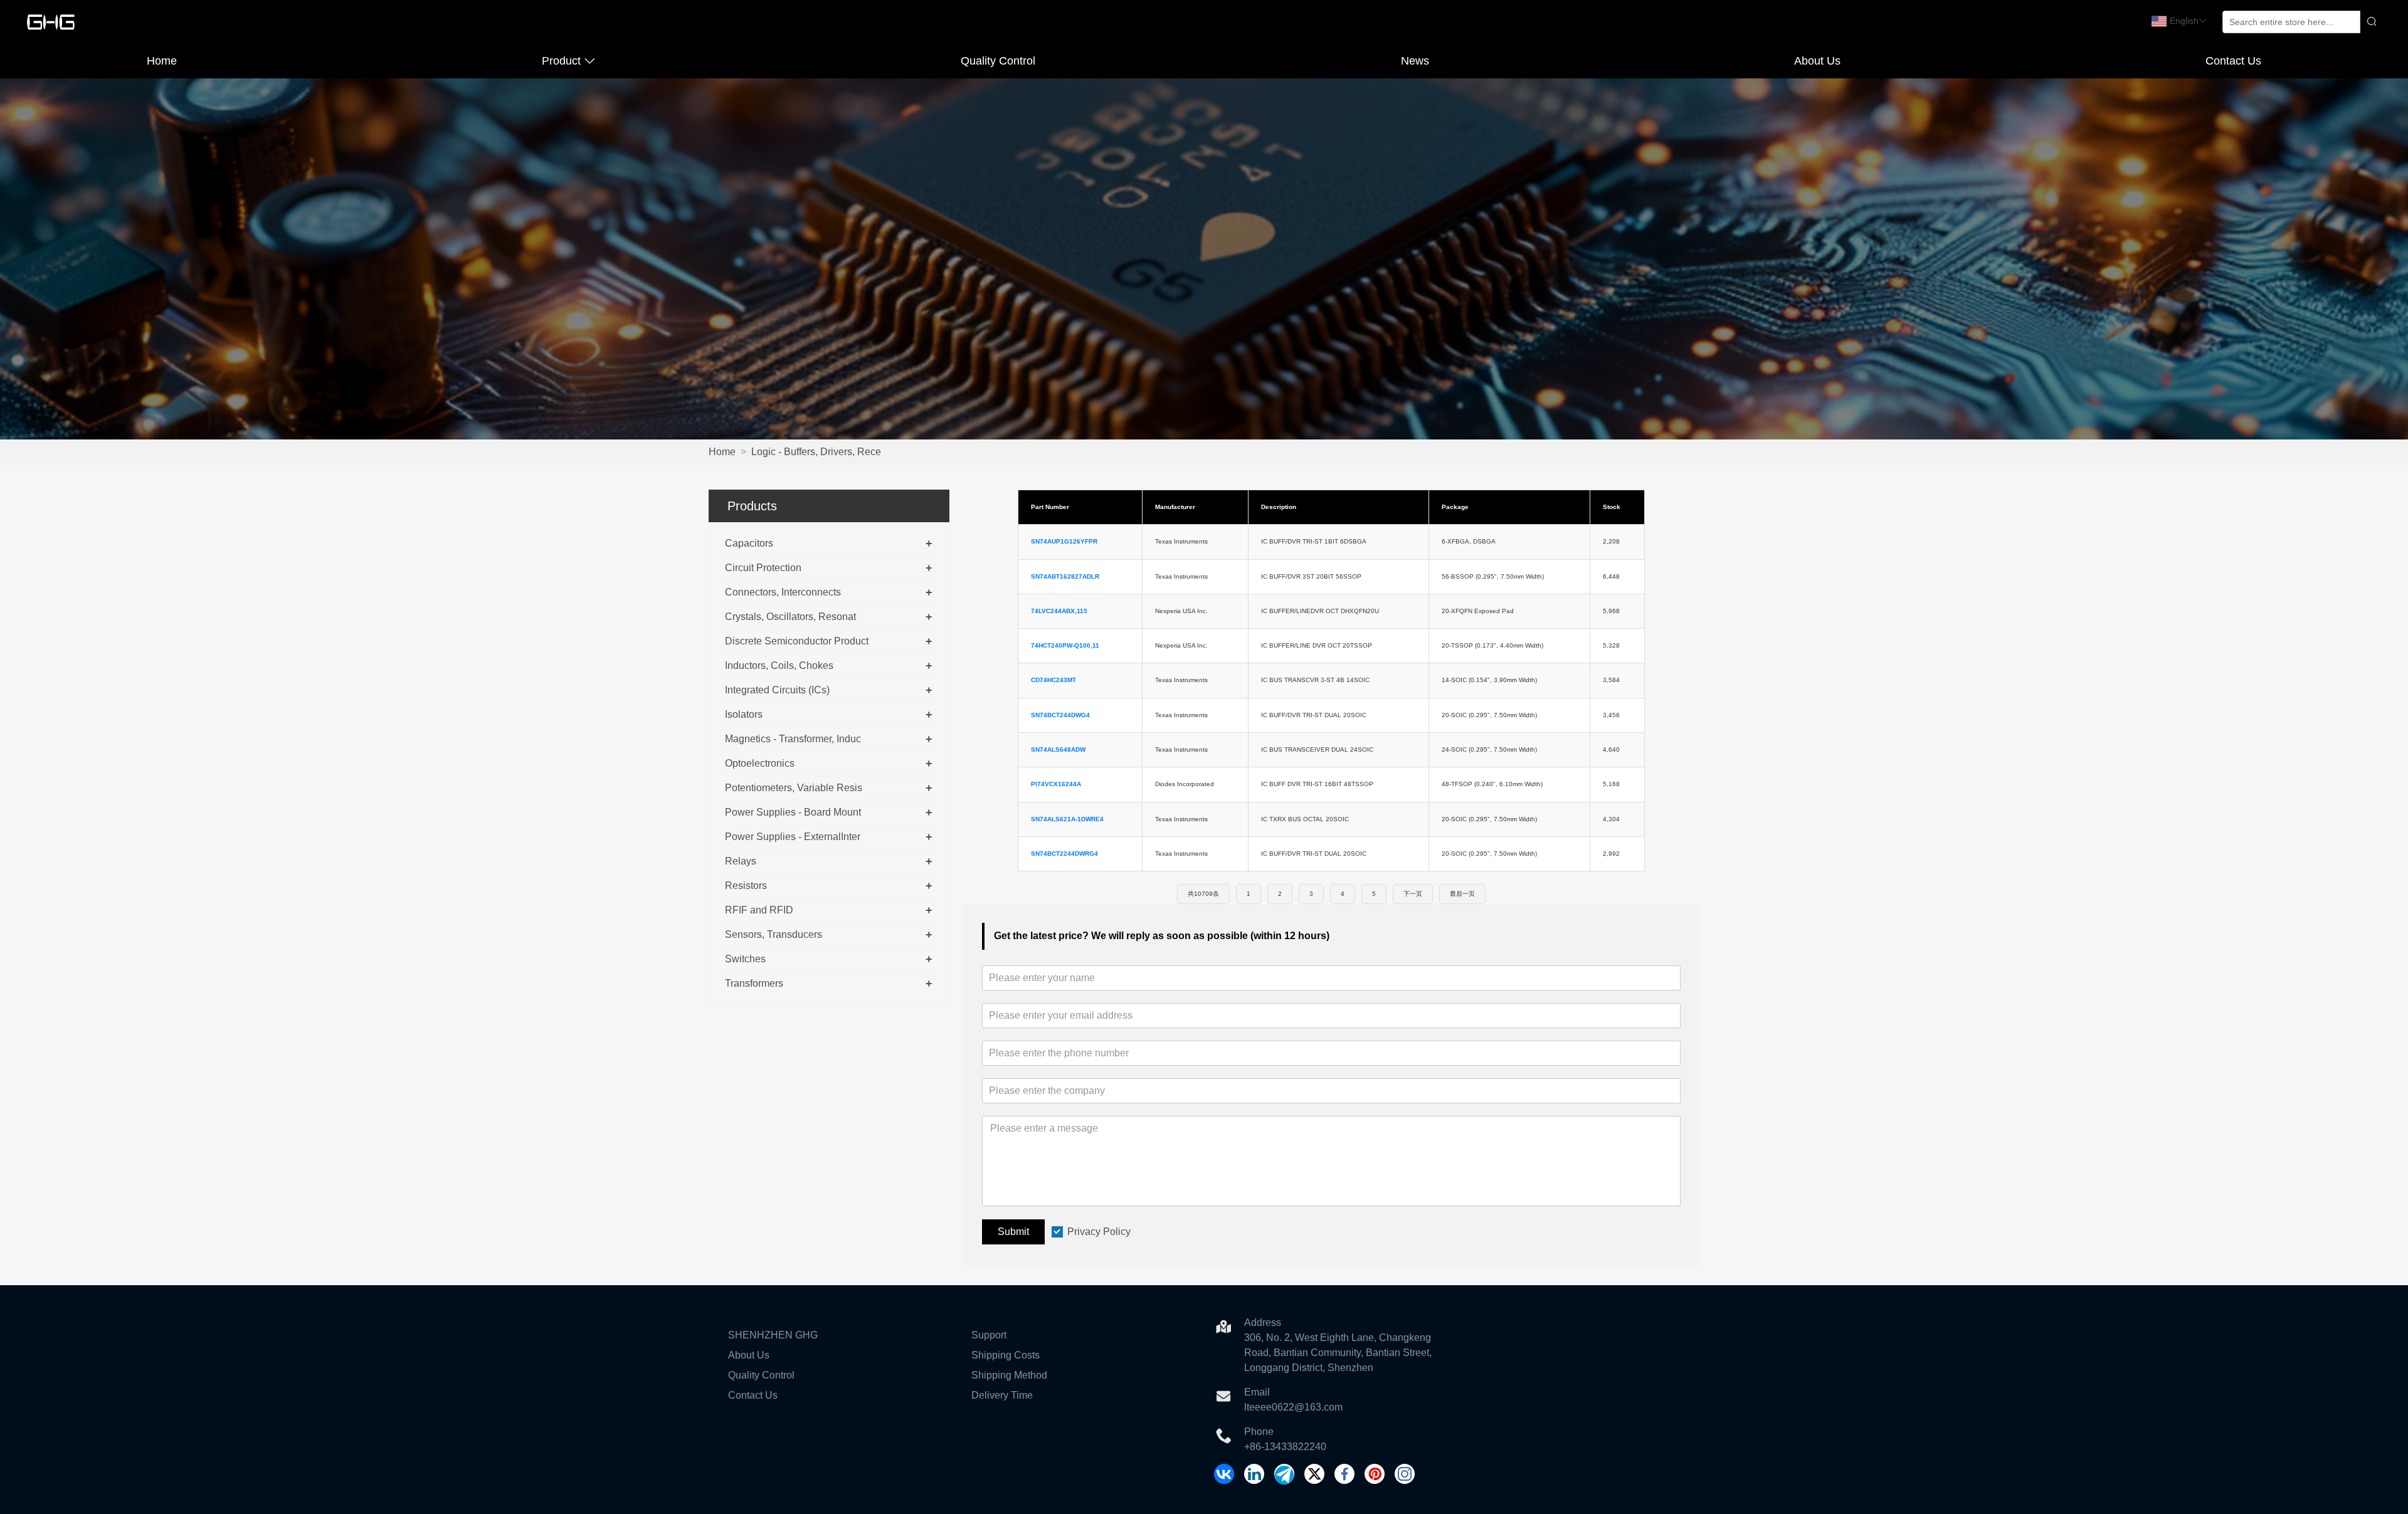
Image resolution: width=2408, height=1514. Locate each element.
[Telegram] (1284, 1474)
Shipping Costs (1006, 1355)
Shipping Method (1009, 1375)
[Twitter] (1314, 1474)
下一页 (1413, 894)
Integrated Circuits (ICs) (777, 690)
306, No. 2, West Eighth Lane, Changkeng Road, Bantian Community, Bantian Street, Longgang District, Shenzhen (1338, 1353)
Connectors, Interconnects (783, 592)
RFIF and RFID (759, 910)
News (1415, 61)
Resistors (746, 886)
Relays (741, 861)
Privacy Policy (1099, 1232)
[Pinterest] (1375, 1474)
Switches (745, 959)
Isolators (744, 714)
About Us (1817, 61)
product (561, 61)
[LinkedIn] (1254, 1474)
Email (1257, 1392)
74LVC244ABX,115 (1059, 611)
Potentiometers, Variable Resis (794, 788)
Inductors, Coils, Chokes (779, 665)
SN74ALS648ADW (1058, 749)
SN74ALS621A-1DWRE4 (1067, 819)
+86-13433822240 (1285, 1447)
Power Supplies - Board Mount (793, 812)
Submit (1013, 1232)
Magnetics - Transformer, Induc (793, 739)
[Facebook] (1344, 1474)
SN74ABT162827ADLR (1065, 576)
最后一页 (1462, 894)
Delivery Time (1002, 1395)
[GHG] (1224, 1474)
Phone (1259, 1432)
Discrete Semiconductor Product (797, 641)
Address (1263, 1322)
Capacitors (749, 543)
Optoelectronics (760, 763)
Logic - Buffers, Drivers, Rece (816, 452)
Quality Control (998, 61)
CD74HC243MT (1053, 680)
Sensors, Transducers (774, 934)
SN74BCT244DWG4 (1060, 715)
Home (162, 61)
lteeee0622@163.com (1293, 1407)
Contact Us (2233, 61)
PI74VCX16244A (1056, 784)
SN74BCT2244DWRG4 (1064, 854)
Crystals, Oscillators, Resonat (790, 617)
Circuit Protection (763, 568)
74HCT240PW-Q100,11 (1065, 645)
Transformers (754, 983)
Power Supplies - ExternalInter (793, 837)
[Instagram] (1405, 1474)
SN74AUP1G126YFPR (1064, 541)
